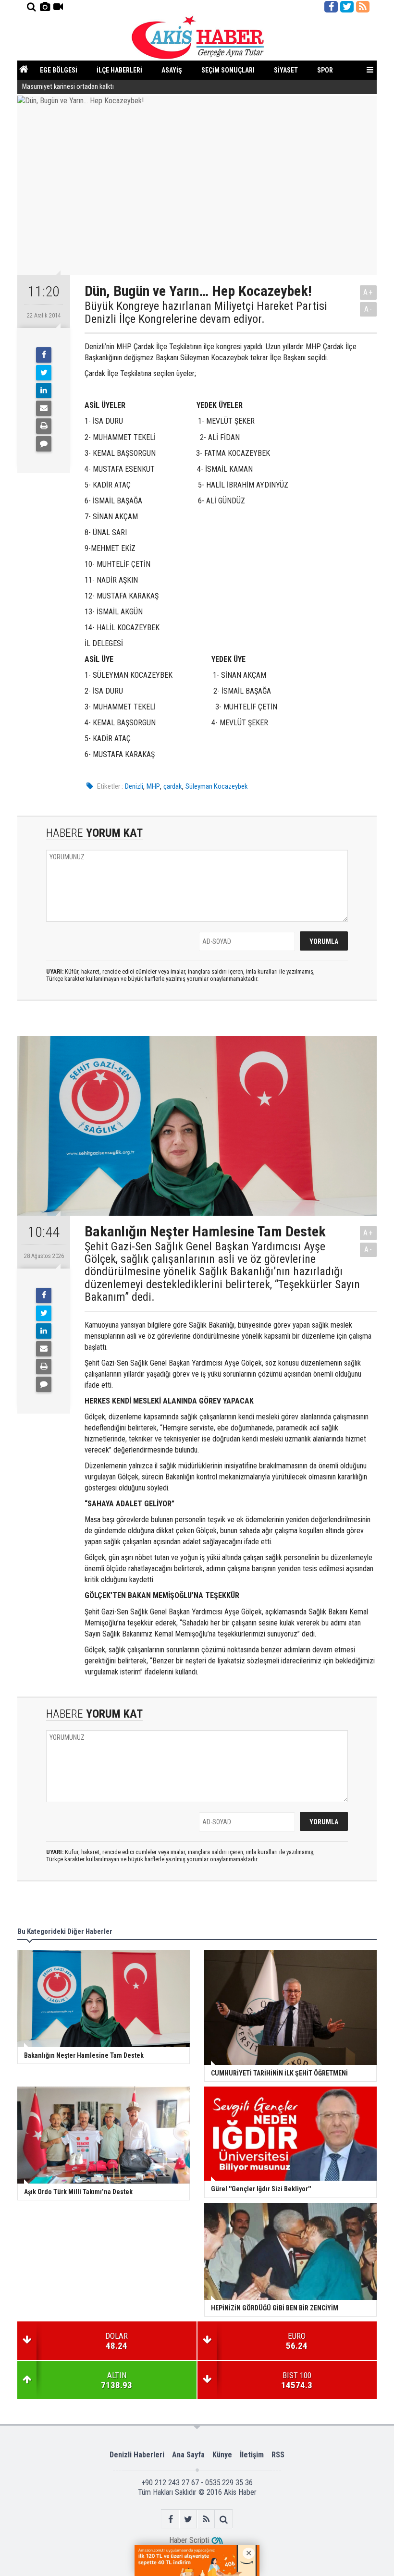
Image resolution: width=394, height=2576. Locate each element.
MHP (153, 786)
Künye (222, 2455)
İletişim (252, 2455)
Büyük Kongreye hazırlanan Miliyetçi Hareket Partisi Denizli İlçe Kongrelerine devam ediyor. (206, 312)
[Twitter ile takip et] (347, 7)
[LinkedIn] (44, 391)
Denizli (134, 786)
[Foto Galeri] (45, 7)
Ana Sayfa (188, 2455)
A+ (368, 292)
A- (369, 309)
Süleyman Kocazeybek (217, 786)
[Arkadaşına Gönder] (44, 408)
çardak (173, 786)
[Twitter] (44, 373)
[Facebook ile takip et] (331, 7)
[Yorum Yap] (44, 444)
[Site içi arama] (31, 7)
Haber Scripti (189, 2540)
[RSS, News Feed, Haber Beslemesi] (363, 7)
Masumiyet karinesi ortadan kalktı (68, 87)
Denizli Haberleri (137, 2455)
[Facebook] (44, 355)
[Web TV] (58, 7)
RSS (278, 2455)
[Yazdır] (44, 426)
